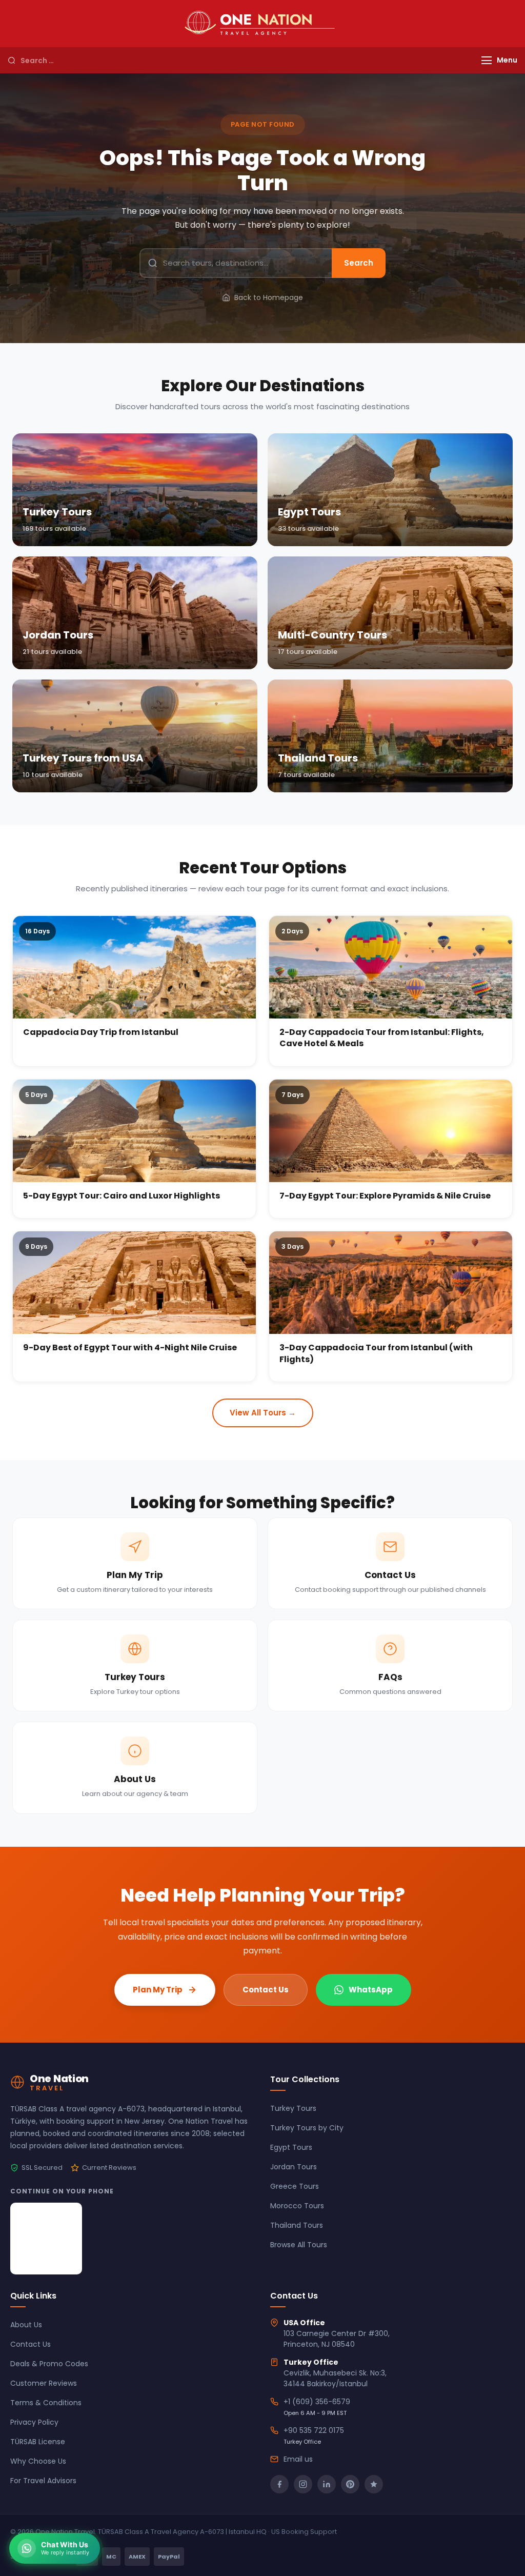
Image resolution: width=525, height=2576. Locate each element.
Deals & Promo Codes (49, 2364)
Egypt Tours (291, 2147)
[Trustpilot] (374, 2484)
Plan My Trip (158, 1990)
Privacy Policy (34, 2422)
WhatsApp (371, 1990)
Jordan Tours (294, 2167)
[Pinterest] (350, 2484)
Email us (298, 2459)
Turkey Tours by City (307, 2128)
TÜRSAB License (38, 2442)
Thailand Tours (297, 2225)
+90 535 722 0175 (314, 2430)
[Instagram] (303, 2484)
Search (359, 263)
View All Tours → (263, 1413)
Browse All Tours (299, 2245)
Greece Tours (295, 2186)
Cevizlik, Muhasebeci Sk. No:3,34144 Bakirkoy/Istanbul (335, 2378)
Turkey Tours (293, 2108)
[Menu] (487, 60)
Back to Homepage (269, 297)
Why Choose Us (38, 2461)
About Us (26, 2325)
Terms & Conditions (46, 2403)
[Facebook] (279, 2484)
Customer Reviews (44, 2383)
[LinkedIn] (327, 2484)
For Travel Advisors (43, 2481)
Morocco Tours (297, 2206)
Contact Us (266, 1990)
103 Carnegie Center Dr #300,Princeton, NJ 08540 (337, 2339)
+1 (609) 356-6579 (317, 2402)
